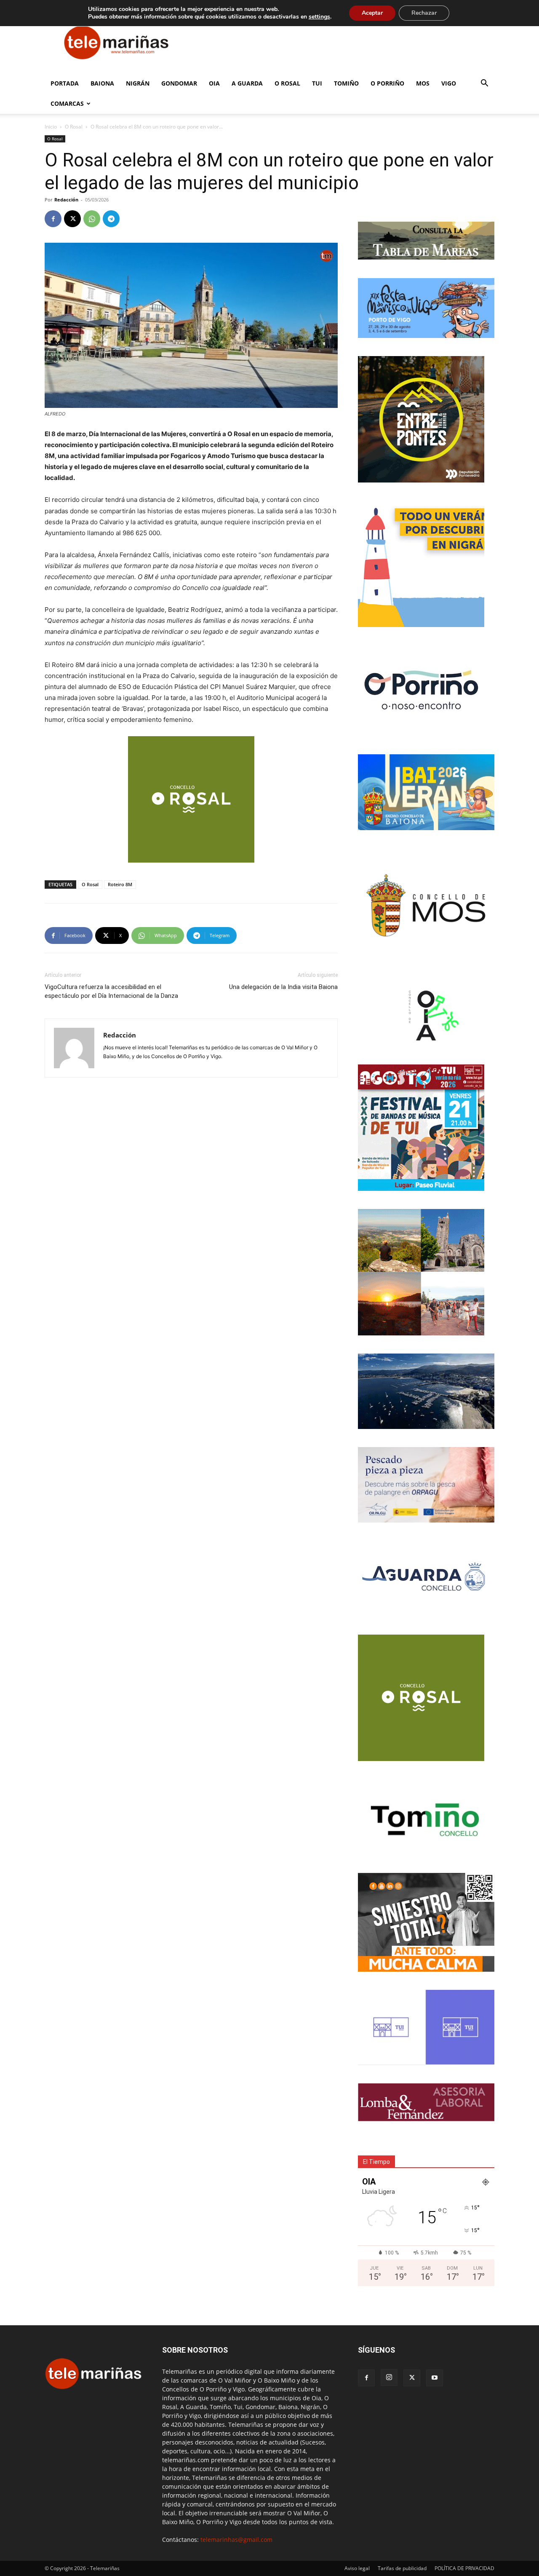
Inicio (51, 127)
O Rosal (287, 83)
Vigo (449, 83)
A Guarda (247, 83)
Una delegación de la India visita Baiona (283, 987)
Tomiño (346, 83)
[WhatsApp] (92, 219)
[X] (72, 219)
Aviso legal (357, 2568)
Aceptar (372, 13)
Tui (317, 83)
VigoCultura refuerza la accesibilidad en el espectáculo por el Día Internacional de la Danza (111, 991)
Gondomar (179, 83)
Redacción (66, 200)
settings (319, 17)
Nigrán (138, 83)
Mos (423, 83)
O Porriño (387, 83)
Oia (214, 83)
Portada (65, 83)
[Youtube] (435, 2378)
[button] (484, 84)
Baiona (102, 83)
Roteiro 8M (120, 884)
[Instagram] (389, 2378)
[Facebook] (53, 219)
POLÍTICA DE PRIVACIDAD (464, 2568)
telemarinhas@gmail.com (236, 2540)
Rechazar (424, 13)
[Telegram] (111, 219)
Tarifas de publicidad (402, 2568)
